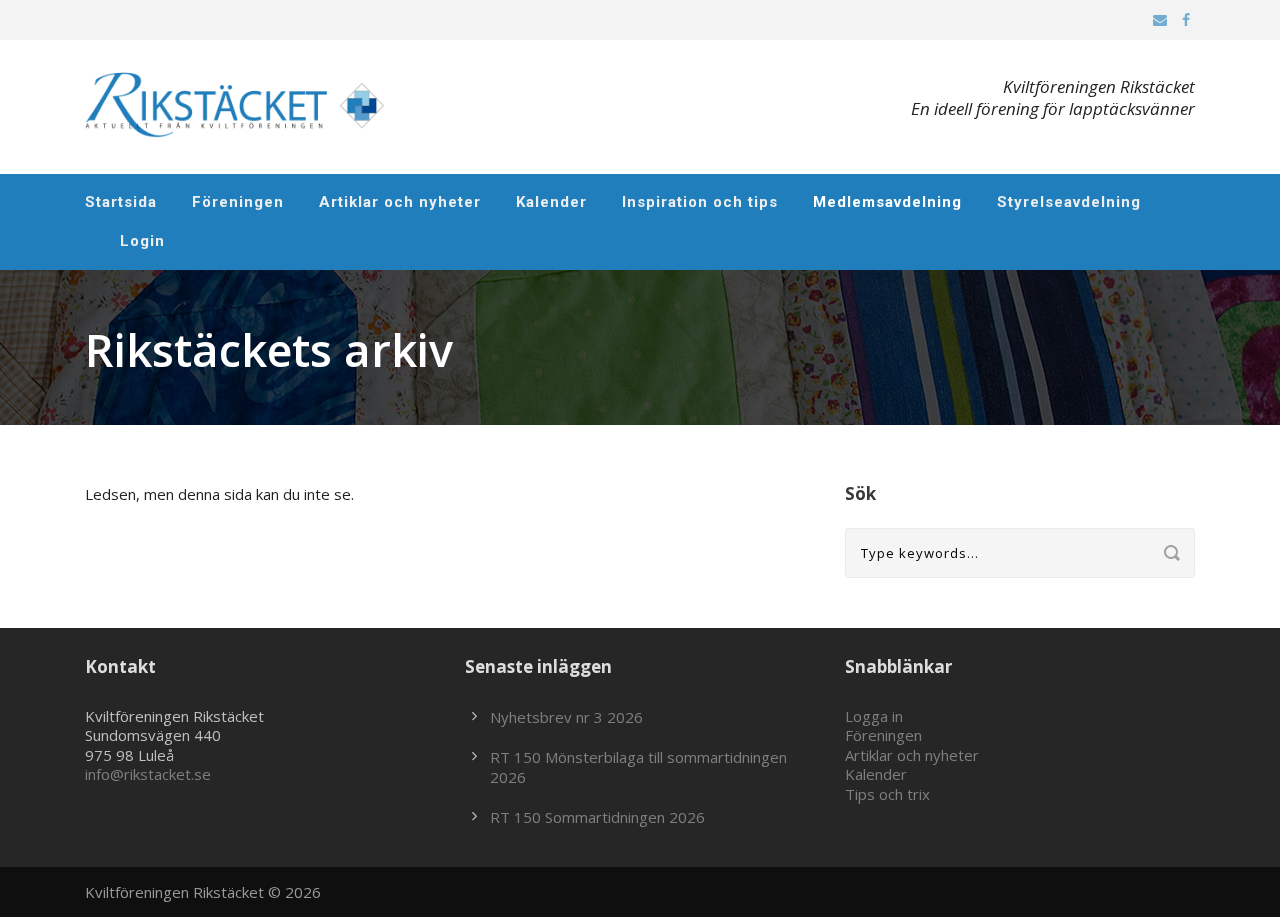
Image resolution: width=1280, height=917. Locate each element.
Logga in (874, 716)
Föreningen (238, 202)
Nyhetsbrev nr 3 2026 (566, 717)
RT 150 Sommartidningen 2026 (597, 817)
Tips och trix (887, 794)
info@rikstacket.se (148, 774)
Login (142, 241)
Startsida (121, 202)
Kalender (551, 202)
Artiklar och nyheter (400, 202)
